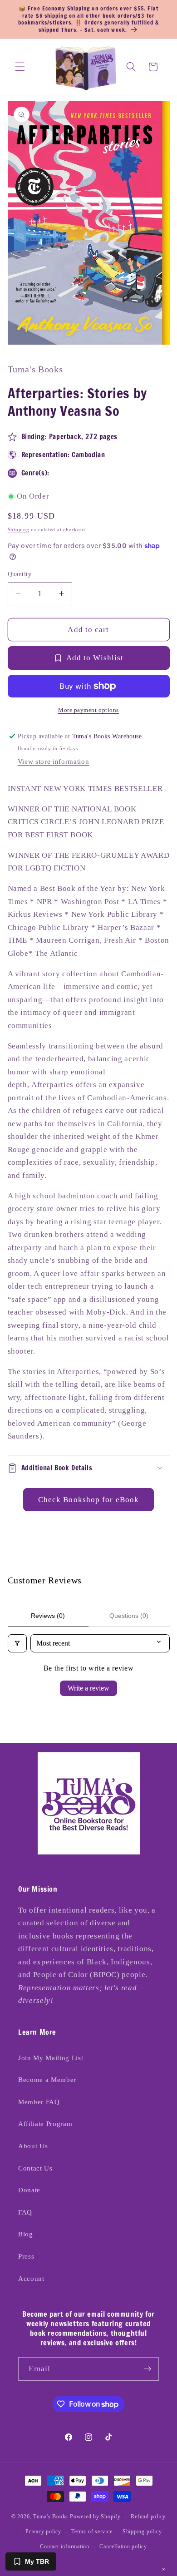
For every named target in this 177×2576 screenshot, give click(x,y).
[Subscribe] (147, 2369)
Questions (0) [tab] (129, 1616)
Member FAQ (39, 2102)
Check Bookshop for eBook (88, 1500)
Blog (26, 2234)
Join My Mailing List (51, 2058)
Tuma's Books (51, 2517)
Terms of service (92, 2532)
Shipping (19, 529)
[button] (20, 67)
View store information (54, 761)
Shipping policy (142, 2532)
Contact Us (35, 2168)
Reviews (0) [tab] (48, 1616)
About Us (33, 2146)
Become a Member (47, 2079)
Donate (29, 2190)
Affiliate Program (45, 2124)
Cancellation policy (123, 2546)
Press (26, 2256)
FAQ (25, 2212)
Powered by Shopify (95, 2517)
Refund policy (148, 2517)
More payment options (88, 710)
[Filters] (17, 1643)
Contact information (65, 2546)
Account (31, 2278)
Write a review (88, 1688)
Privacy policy (43, 2532)
